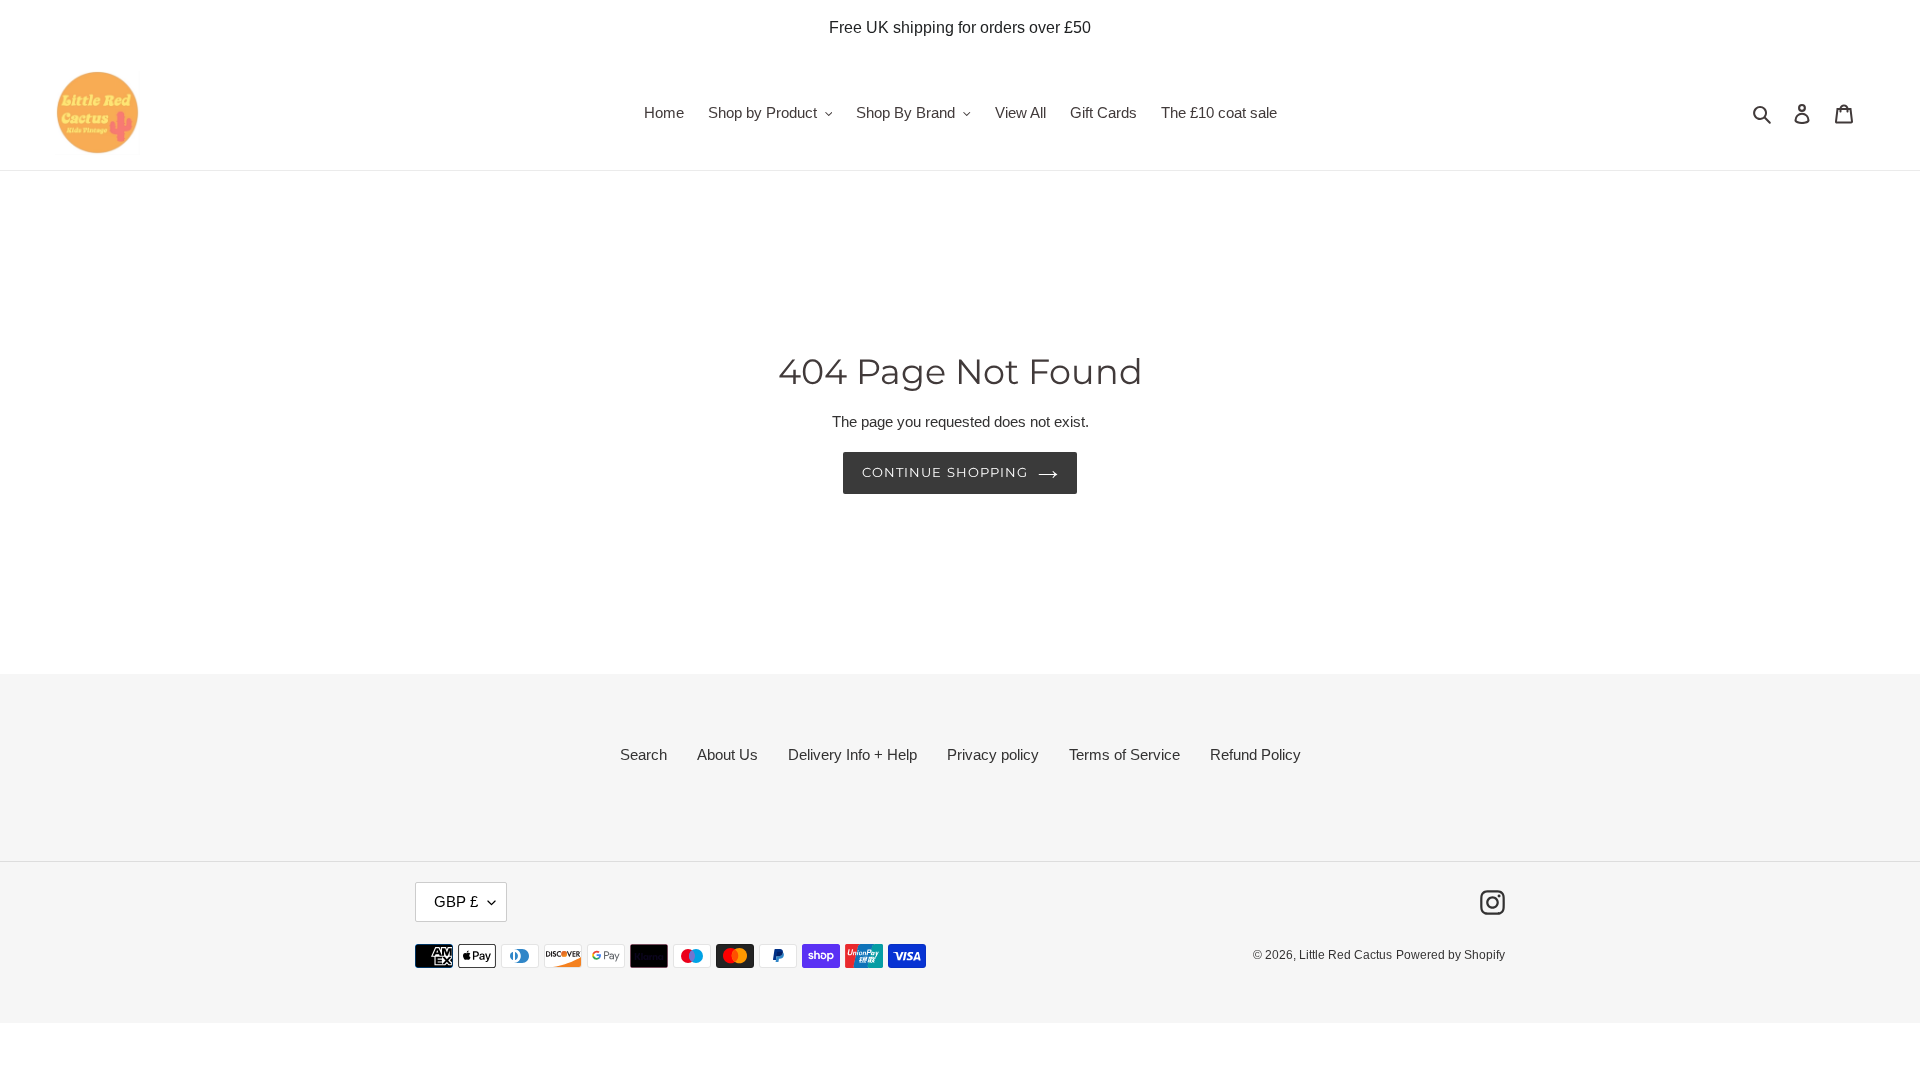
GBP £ (456, 901)
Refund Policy (1255, 754)
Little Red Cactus (1345, 955)
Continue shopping (945, 472)
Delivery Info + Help (852, 754)
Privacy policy (993, 754)
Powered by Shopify (1450, 955)
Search (643, 754)
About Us (727, 754)
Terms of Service (1124, 754)
